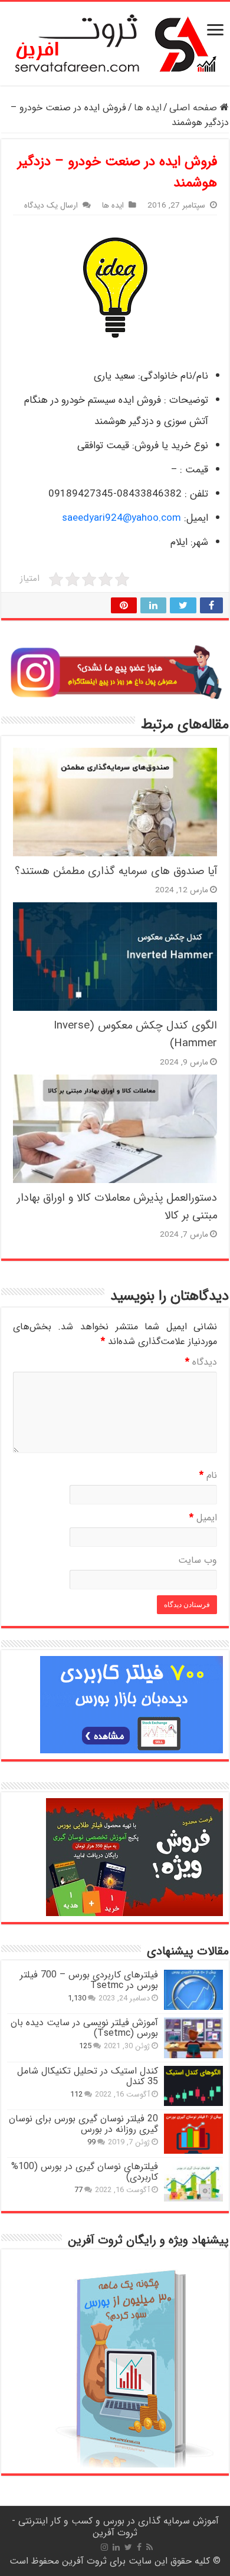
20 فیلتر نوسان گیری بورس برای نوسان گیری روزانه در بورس (83, 2124)
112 (76, 2095)
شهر (201, 542)
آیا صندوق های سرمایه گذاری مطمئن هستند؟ (116, 871)
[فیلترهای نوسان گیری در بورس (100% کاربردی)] (193, 2181)
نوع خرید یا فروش (171, 446)
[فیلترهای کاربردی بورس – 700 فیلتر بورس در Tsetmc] (193, 1990)
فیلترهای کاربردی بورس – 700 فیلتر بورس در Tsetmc (89, 1980)
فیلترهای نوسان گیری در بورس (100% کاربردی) (85, 2172)
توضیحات (187, 400)
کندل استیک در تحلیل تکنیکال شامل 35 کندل (88, 2076)
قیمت (195, 470)
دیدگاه (201, 1362)
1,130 (77, 1999)
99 (91, 2143)
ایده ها (148, 108)
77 (78, 2190)
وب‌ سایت (198, 1560)
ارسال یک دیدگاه (51, 206)
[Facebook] (139, 2547)
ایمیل (197, 518)
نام (208, 1475)
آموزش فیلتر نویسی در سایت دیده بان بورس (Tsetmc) (84, 2028)
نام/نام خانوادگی (174, 376)
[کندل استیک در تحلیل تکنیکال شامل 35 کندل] (193, 2086)
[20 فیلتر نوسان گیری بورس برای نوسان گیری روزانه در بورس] (193, 2134)
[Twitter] (128, 2547)
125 (85, 2046)
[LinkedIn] (116, 2547)
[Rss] (149, 2547)
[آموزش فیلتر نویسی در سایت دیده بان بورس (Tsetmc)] (193, 2038)
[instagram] (104, 2547)
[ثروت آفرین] (115, 43)
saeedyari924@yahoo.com (121, 518)
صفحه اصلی (195, 108)
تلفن (198, 494)
